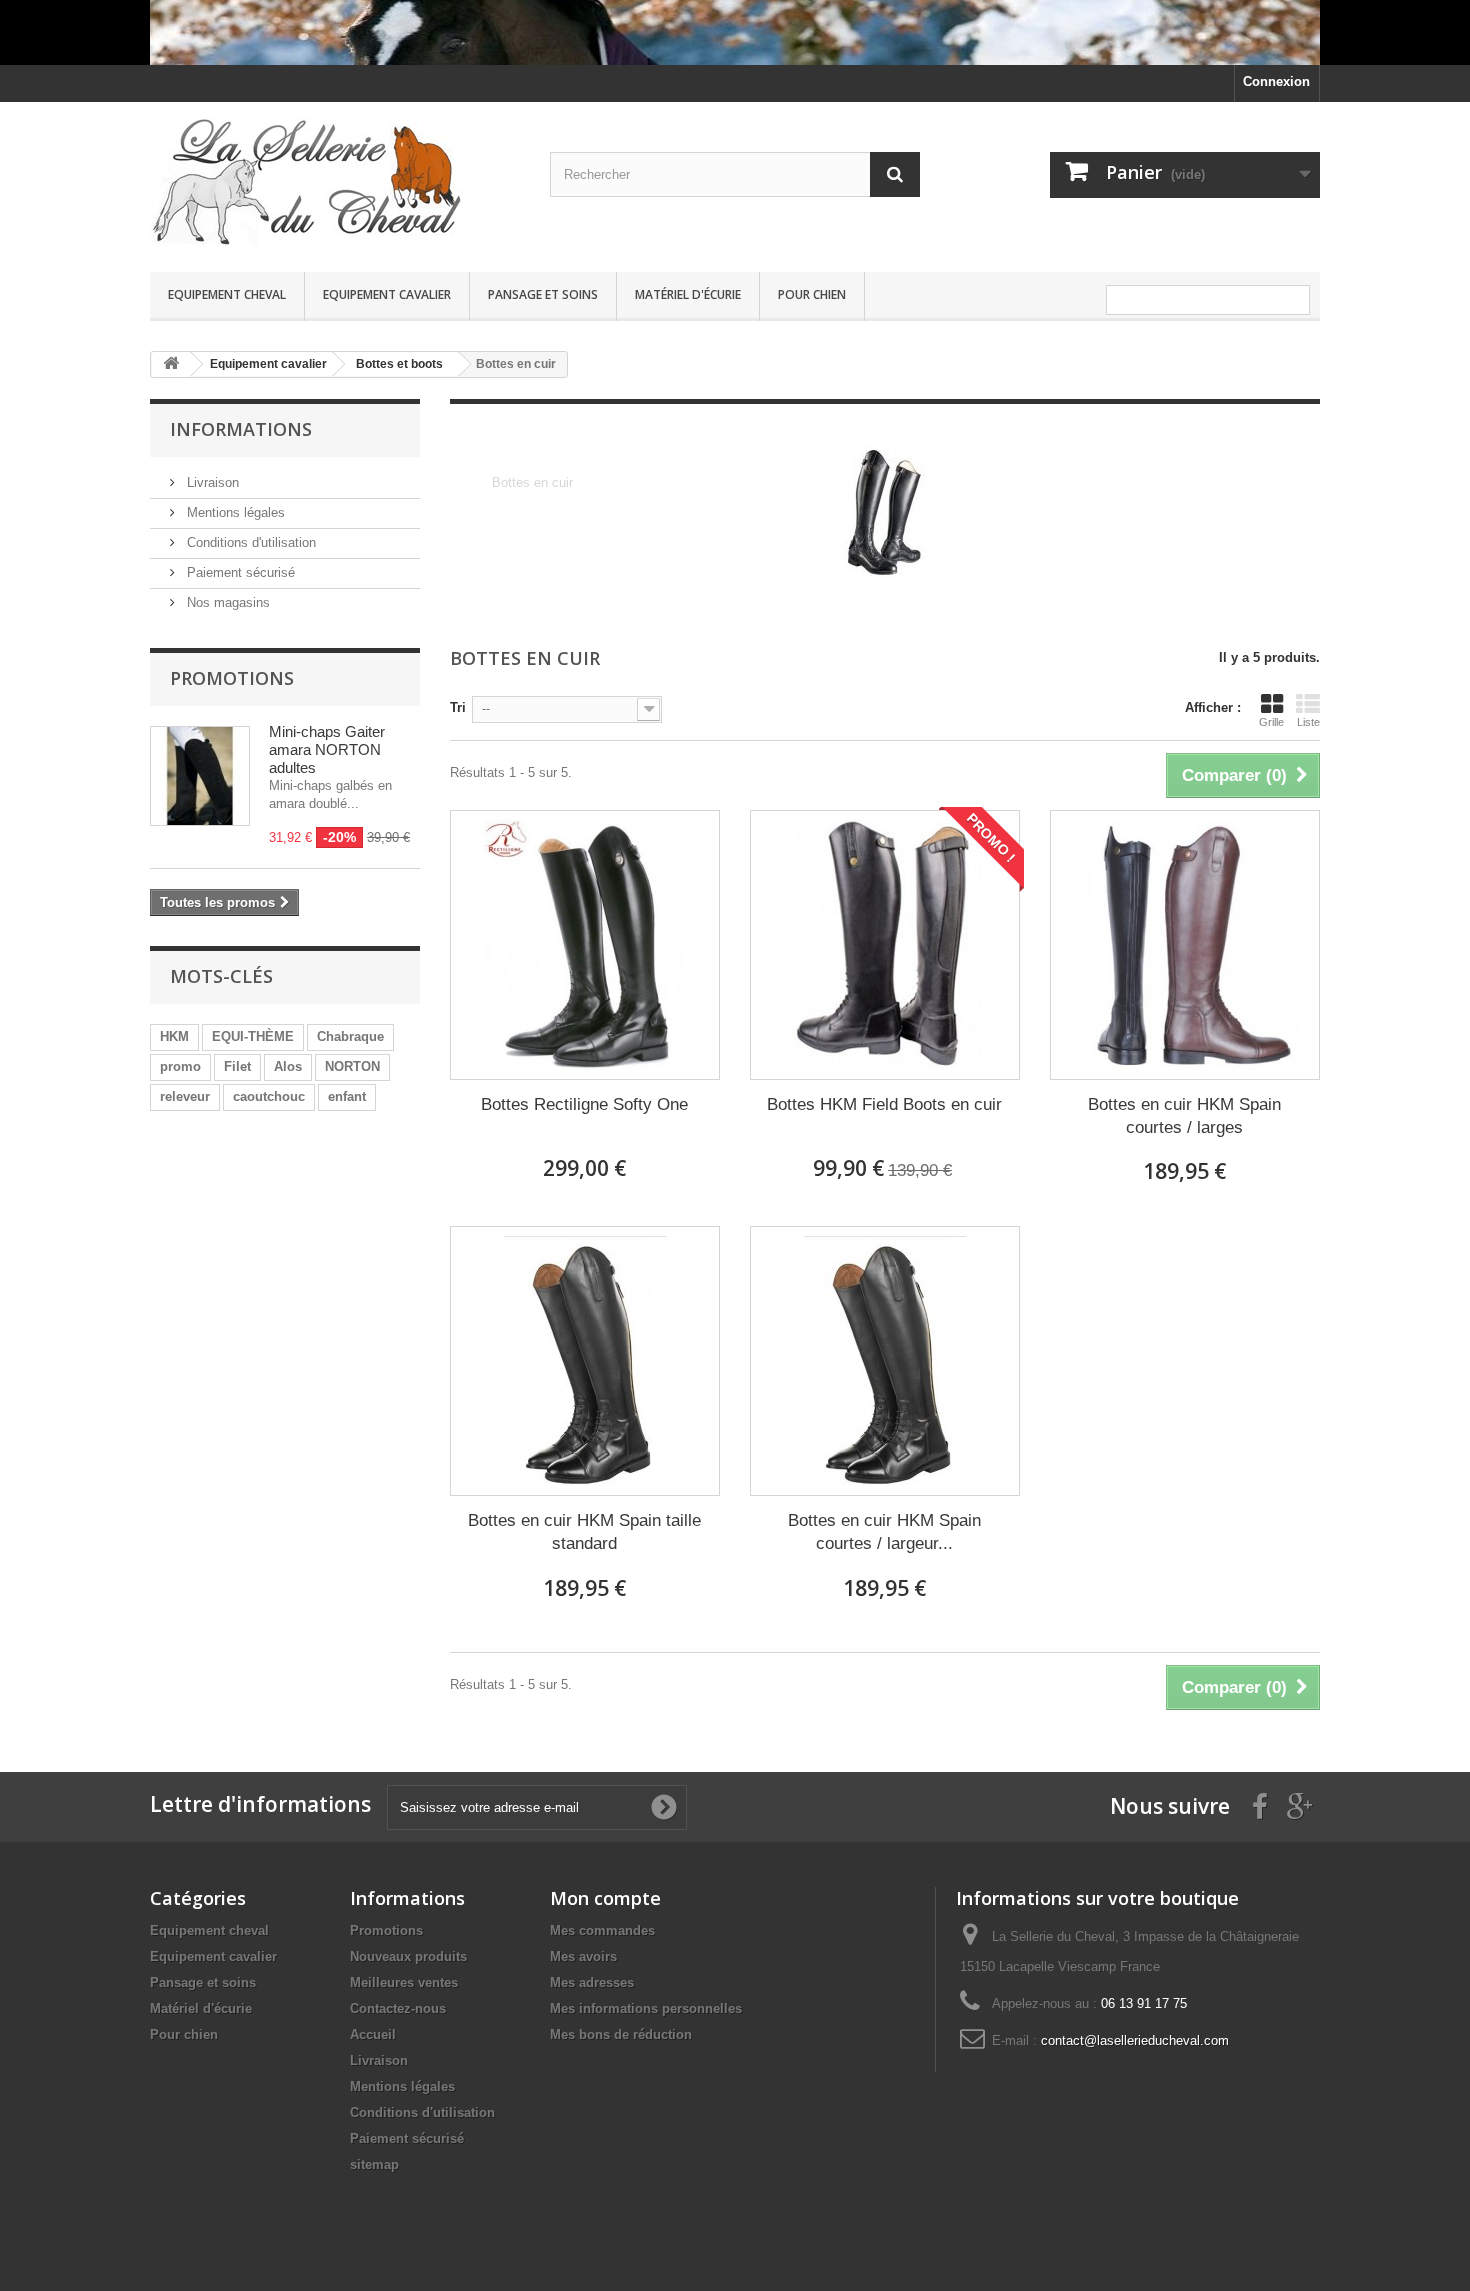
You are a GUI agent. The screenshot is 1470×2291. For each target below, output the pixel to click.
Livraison (211, 482)
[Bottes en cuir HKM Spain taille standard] (585, 1361)
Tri (458, 707)
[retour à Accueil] (171, 364)
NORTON (352, 1066)
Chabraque (350, 1036)
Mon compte (605, 1898)
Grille (1271, 722)
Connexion (1276, 81)
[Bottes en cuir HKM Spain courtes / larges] (1185, 945)
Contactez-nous (398, 2008)
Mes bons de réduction (621, 2034)
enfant (347, 1096)
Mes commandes (602, 1930)
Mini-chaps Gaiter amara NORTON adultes (327, 749)
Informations (241, 429)
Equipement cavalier (387, 294)
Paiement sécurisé (239, 572)
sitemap (374, 2164)
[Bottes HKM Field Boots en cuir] (885, 945)
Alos (288, 1066)
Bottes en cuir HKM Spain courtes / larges (1184, 1116)
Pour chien (812, 294)
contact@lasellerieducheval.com (1135, 2040)
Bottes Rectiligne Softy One (584, 1104)
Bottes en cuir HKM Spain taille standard (584, 1532)
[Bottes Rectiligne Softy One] (585, 945)
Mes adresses (592, 1982)
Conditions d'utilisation (249, 542)
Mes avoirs (583, 1956)
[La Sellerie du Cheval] (335, 182)
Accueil (373, 2034)
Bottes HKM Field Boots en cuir (884, 1104)
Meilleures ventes (404, 1982)
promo (180, 1066)
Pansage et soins (543, 294)
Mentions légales (234, 512)
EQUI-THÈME (253, 1036)
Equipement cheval (227, 294)
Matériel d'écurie (688, 294)
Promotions (232, 678)
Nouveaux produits (408, 1956)
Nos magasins (226, 602)
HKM (174, 1036)
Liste (1308, 722)
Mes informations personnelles (646, 2008)
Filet (237, 1066)
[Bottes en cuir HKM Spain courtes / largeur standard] (885, 1361)
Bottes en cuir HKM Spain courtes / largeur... (884, 1532)
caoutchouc (269, 1096)
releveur (185, 1096)
